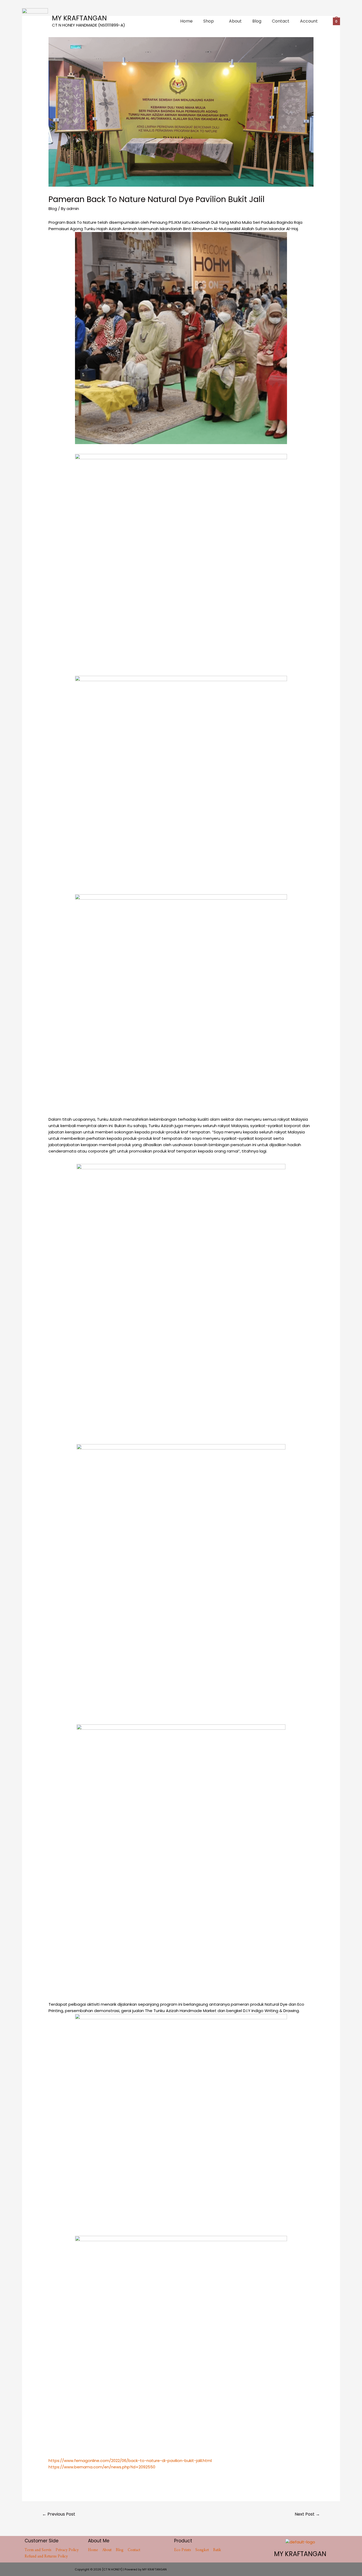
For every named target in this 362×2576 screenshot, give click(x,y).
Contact (281, 21)
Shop (209, 21)
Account (309, 21)
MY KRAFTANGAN (79, 18)
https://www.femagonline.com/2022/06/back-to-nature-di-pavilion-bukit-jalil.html (130, 2461)
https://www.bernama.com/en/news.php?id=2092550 (102, 2467)
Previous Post (59, 2514)
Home (186, 21)
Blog (257, 21)
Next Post (307, 2514)
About (235, 21)
